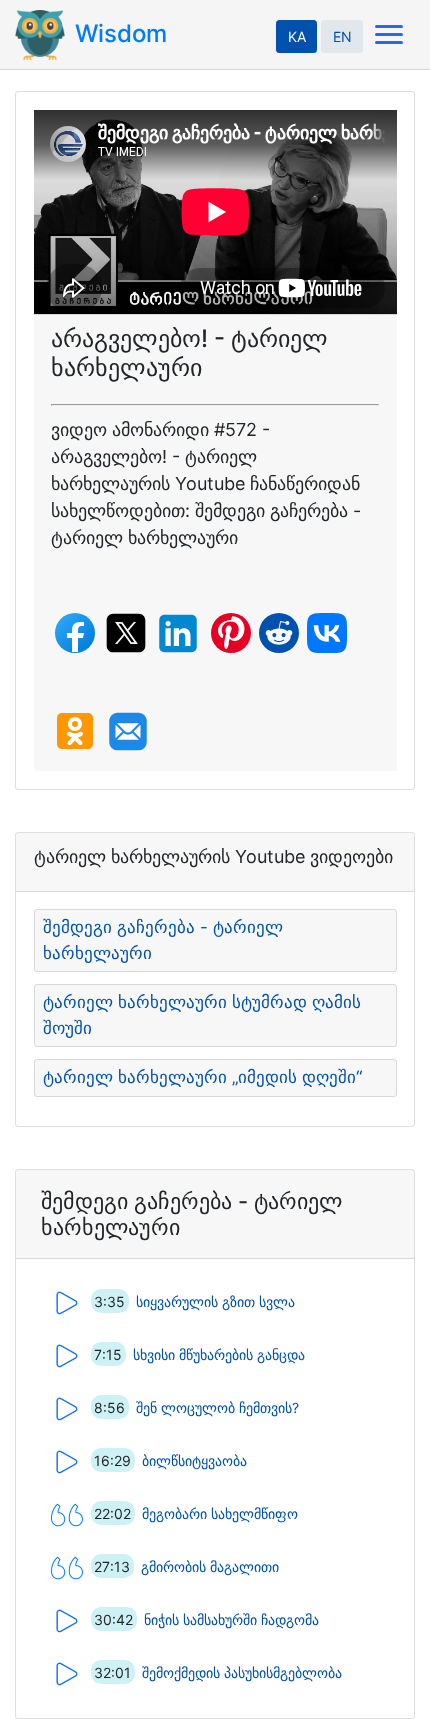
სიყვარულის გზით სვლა (215, 1301)
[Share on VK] (327, 633)
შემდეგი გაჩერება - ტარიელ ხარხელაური (163, 940)
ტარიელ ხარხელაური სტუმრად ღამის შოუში (202, 1015)
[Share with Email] (128, 731)
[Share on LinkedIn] (178, 633)
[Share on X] (126, 633)
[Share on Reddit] (279, 633)
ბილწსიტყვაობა (194, 1460)
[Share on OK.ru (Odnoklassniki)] (75, 731)
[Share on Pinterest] (231, 633)
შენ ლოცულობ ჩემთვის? (217, 1407)
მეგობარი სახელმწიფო (220, 1513)
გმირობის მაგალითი (210, 1566)
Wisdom (121, 33)
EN (342, 36)
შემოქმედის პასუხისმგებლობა (242, 1672)
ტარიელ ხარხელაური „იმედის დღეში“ (202, 1077)
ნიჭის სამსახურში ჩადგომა (231, 1619)
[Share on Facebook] (75, 633)
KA (297, 36)
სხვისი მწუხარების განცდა (219, 1354)
